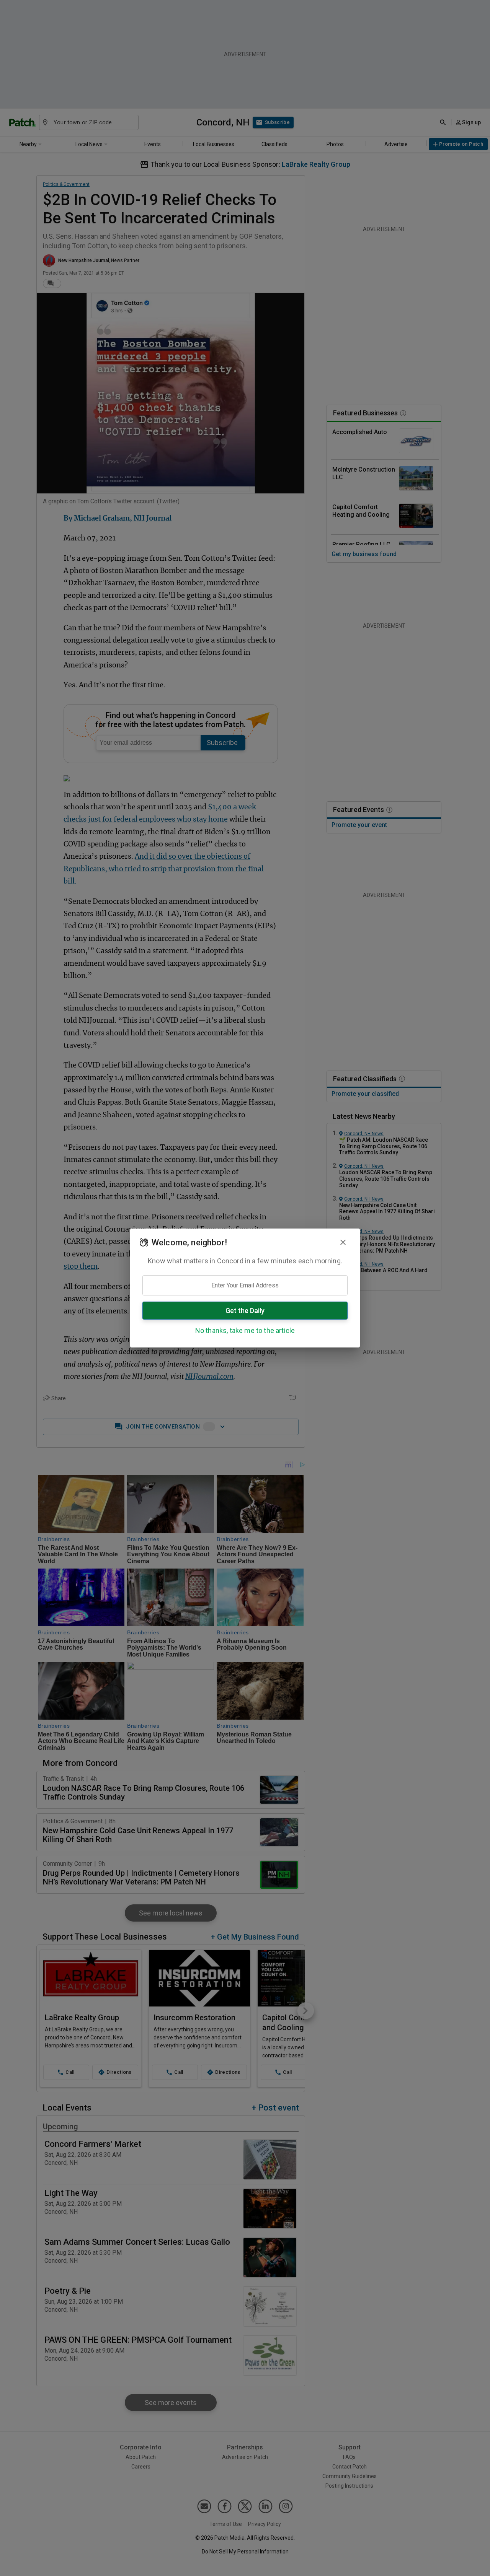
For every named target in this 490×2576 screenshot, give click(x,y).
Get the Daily (245, 1311)
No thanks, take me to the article (245, 1330)
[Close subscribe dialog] (343, 1242)
